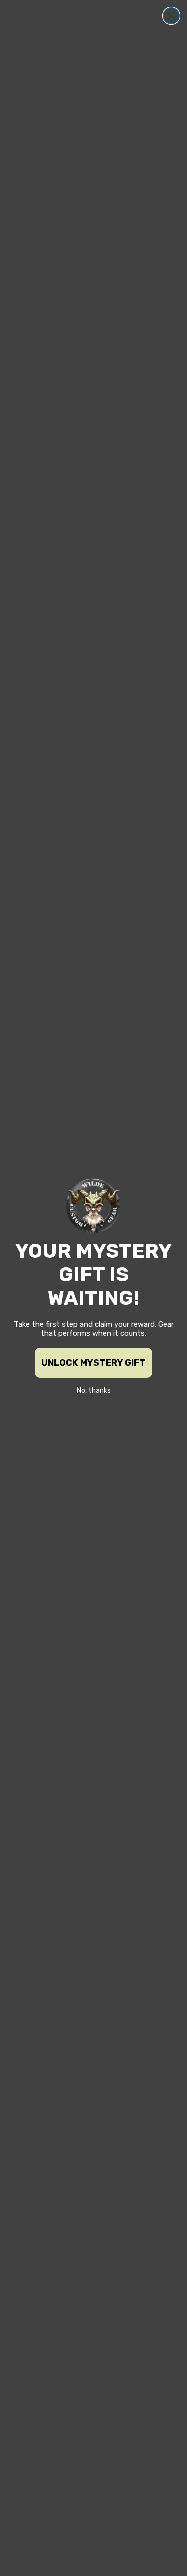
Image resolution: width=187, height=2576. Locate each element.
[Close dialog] (171, 16)
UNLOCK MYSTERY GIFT (93, 1363)
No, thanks (94, 1390)
